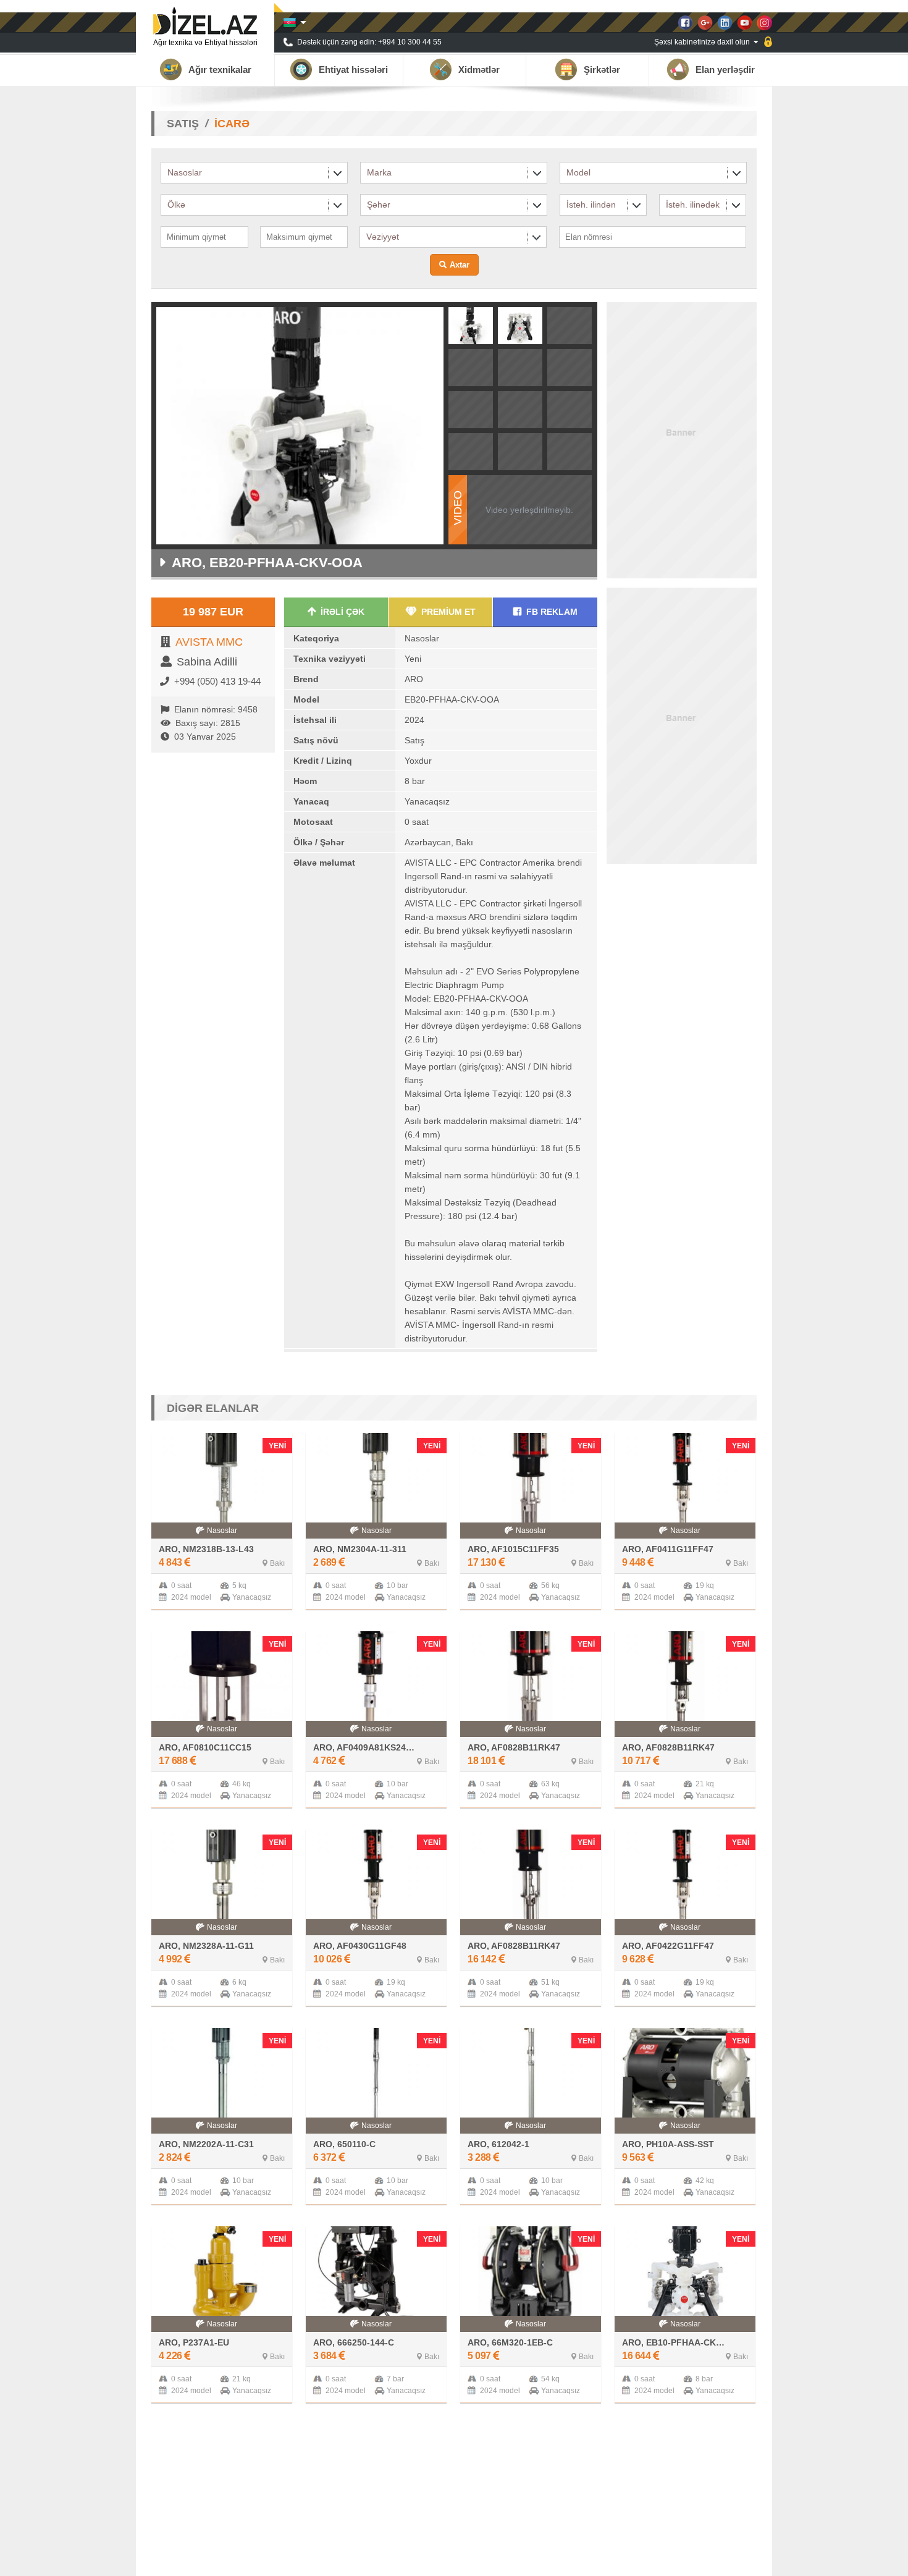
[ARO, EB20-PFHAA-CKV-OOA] (471, 340)
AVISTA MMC (209, 642)
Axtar (460, 265)
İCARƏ (232, 124)
